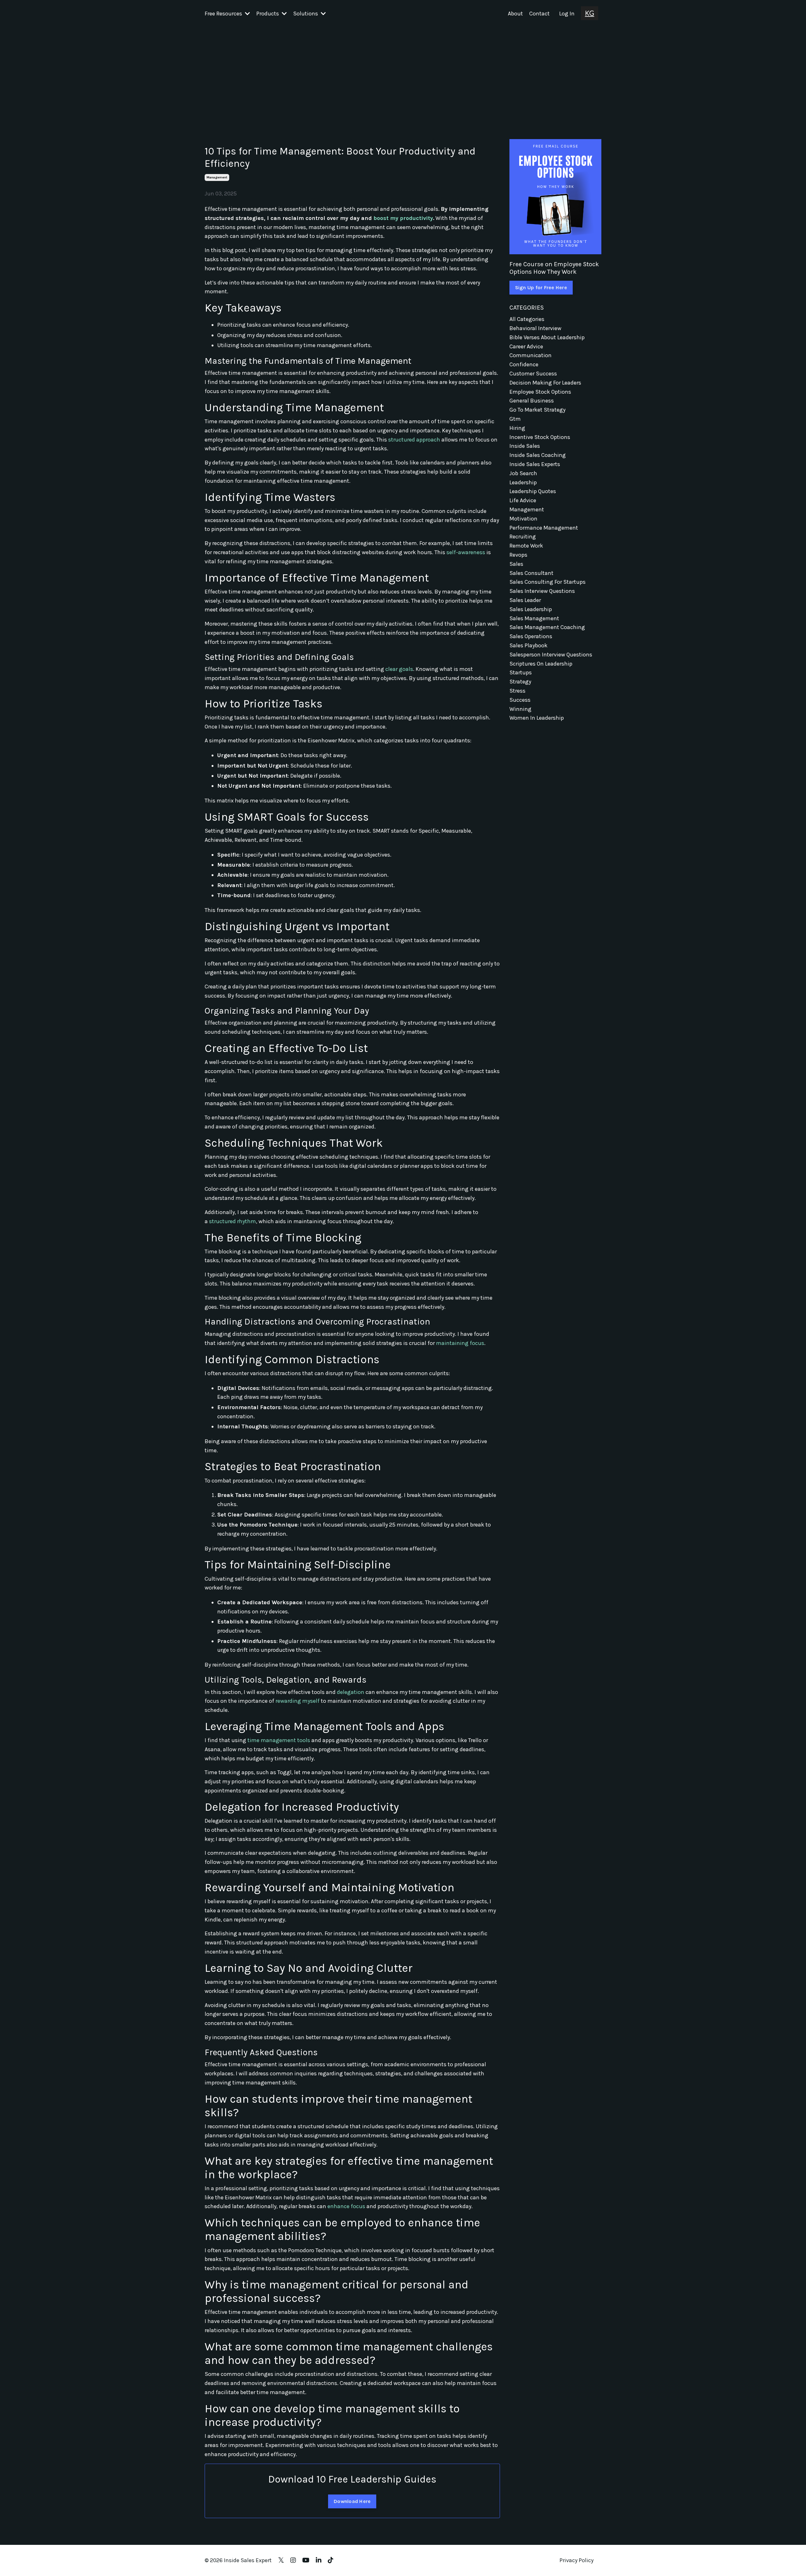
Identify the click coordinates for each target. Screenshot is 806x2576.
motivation (523, 519)
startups (521, 672)
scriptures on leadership (541, 664)
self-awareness (466, 552)
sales (516, 564)
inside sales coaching (538, 455)
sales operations (531, 636)
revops (518, 555)
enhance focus (346, 2206)
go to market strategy (537, 410)
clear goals (399, 669)
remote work (526, 546)
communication (531, 355)
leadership (523, 482)
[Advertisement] (403, 75)
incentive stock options (540, 437)
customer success (533, 374)
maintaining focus (460, 1343)
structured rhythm (233, 1221)
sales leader (525, 600)
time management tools (279, 1740)
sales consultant (531, 573)
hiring (517, 428)
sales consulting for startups (548, 582)
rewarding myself (298, 1701)
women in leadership (537, 718)
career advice (526, 346)
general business (532, 401)
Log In (567, 14)
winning (520, 709)
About (515, 14)
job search (523, 473)
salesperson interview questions (551, 655)
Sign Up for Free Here (541, 287)
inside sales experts (535, 464)
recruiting (523, 537)
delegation (351, 1692)
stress (517, 691)
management (217, 177)
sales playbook (528, 645)
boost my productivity (403, 218)
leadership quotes (533, 491)
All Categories (527, 319)
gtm (515, 419)
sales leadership (531, 609)
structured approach (414, 440)
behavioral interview (535, 328)
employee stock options (540, 392)
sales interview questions (542, 591)
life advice (523, 500)
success (520, 700)
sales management (534, 618)
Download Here (352, 2501)
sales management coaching (547, 627)
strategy (520, 682)
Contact (539, 14)
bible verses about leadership (547, 337)
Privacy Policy (576, 2560)
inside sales (525, 446)
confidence (524, 364)
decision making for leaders (545, 383)
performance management (544, 528)
